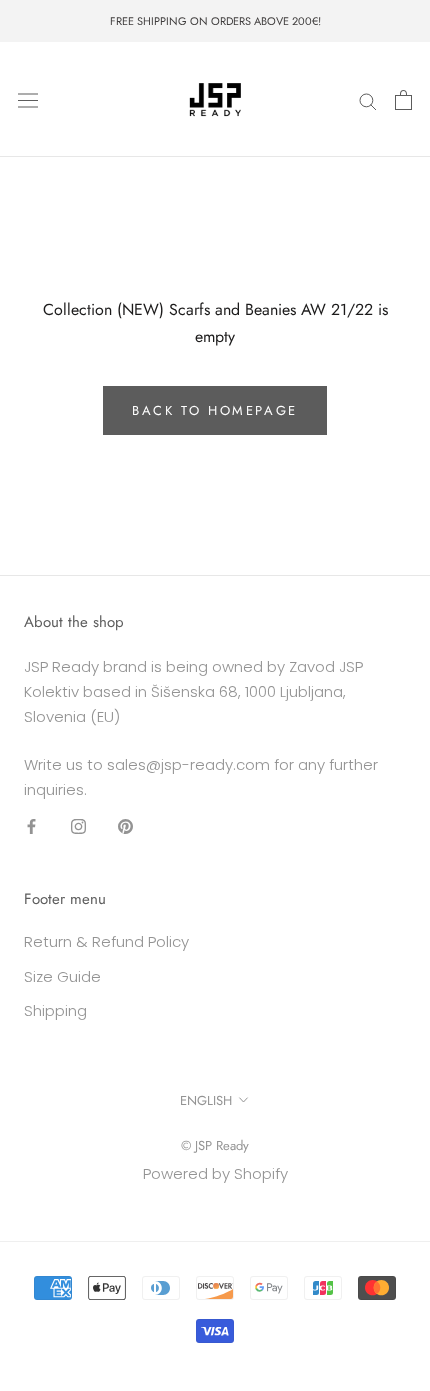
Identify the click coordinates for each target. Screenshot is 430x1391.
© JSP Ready (215, 1145)
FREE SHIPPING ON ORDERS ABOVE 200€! (215, 21)
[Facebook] (31, 826)
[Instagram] (78, 826)
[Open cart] (403, 100)
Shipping (55, 1010)
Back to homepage (215, 410)
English (206, 1100)
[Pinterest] (125, 826)
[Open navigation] (28, 100)
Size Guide (62, 976)
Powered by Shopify (215, 1173)
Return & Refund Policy (106, 941)
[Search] (368, 99)
